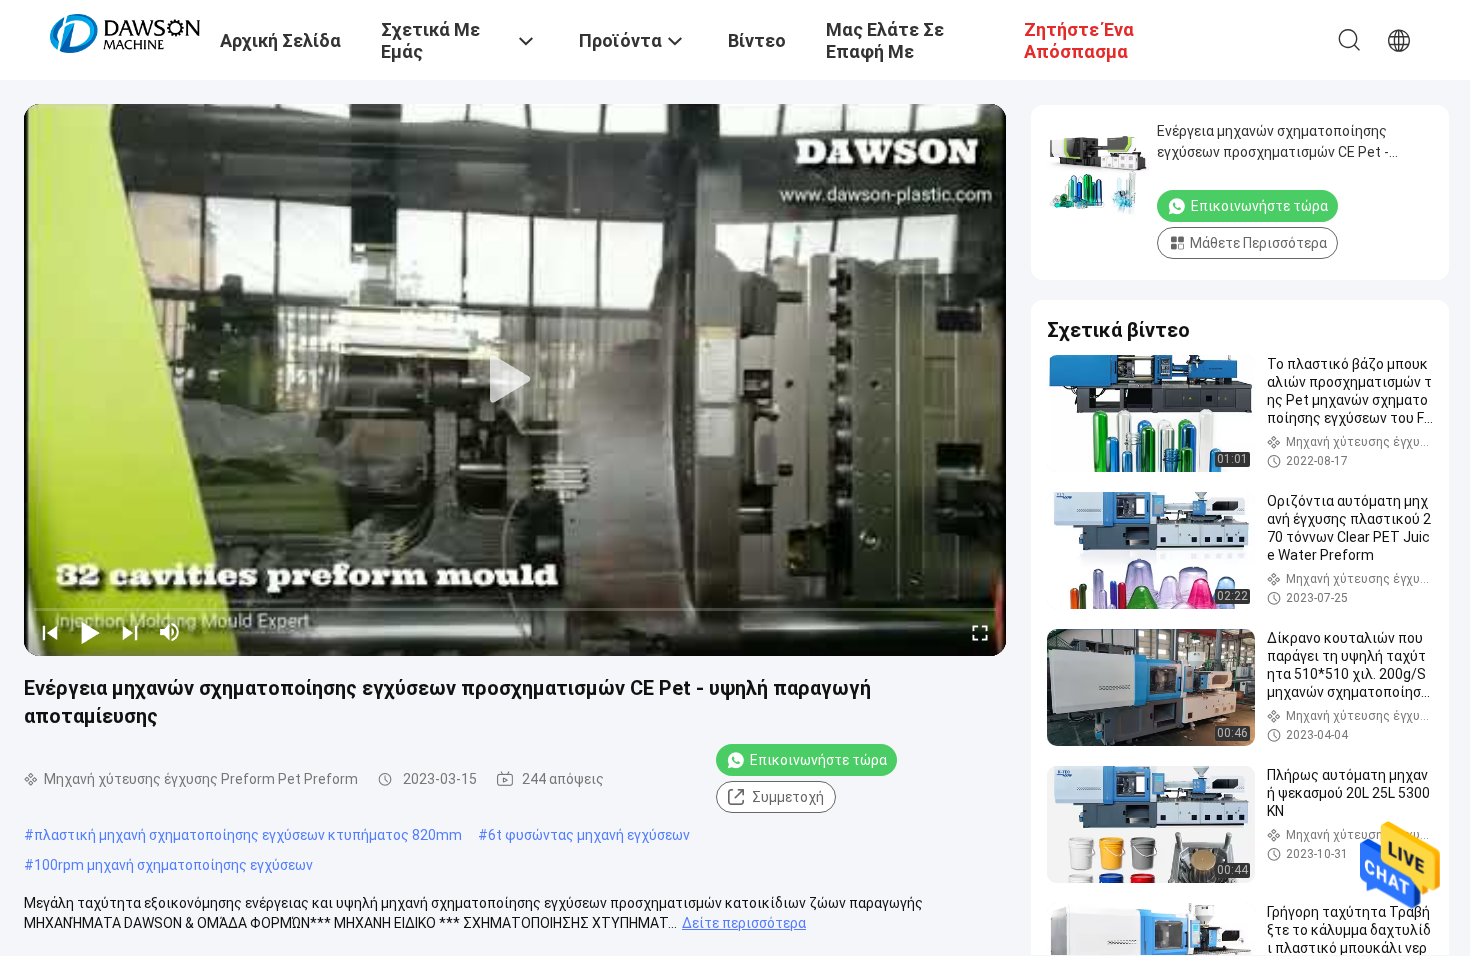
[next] (130, 632)
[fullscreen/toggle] (980, 632)
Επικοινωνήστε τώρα (818, 760)
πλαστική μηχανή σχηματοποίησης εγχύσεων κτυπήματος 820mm (248, 835)
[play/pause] (90, 632)
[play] (515, 380)
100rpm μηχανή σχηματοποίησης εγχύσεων (173, 865)
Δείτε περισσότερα (744, 923)
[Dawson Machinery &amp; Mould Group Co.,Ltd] (125, 32)
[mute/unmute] (170, 632)
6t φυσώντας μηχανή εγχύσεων (589, 835)
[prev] (50, 632)
